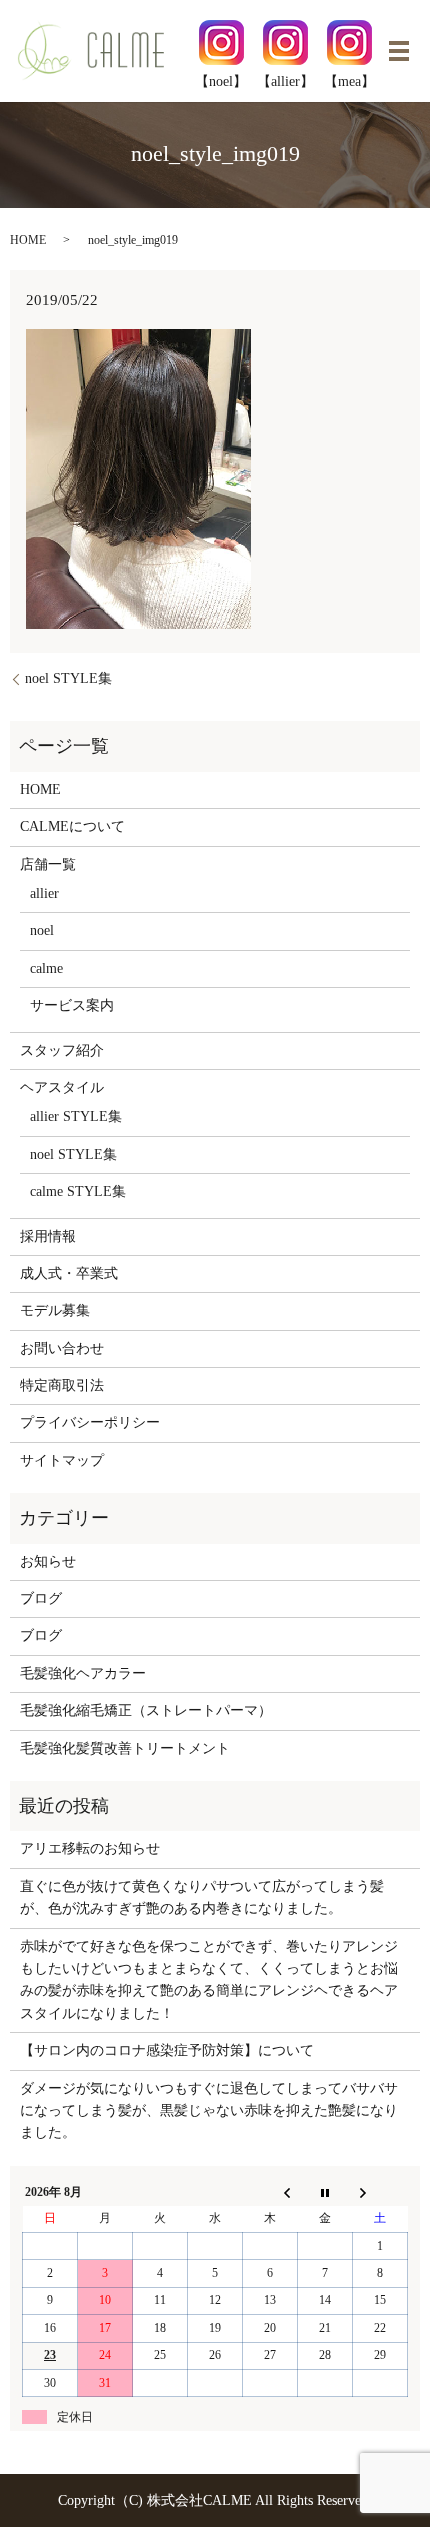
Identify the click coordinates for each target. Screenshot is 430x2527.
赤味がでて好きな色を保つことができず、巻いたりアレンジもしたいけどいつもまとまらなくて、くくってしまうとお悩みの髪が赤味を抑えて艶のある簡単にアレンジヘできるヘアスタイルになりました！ (209, 1980)
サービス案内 (72, 1005)
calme (46, 968)
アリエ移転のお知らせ (90, 1848)
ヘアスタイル (62, 1087)
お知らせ (48, 1561)
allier (44, 893)
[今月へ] (325, 2192)
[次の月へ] (380, 2192)
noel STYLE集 (68, 678)
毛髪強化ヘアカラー (83, 1673)
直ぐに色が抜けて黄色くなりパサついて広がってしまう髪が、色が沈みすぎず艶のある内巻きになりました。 (202, 1897)
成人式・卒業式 (69, 1273)
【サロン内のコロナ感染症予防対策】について (167, 2050)
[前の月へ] (270, 2192)
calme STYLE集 (78, 1191)
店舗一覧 (48, 864)
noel (42, 930)
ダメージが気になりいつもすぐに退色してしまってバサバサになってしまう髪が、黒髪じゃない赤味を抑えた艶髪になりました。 (209, 2111)
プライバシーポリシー (90, 1422)
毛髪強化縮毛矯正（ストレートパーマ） (146, 1710)
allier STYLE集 (76, 1116)
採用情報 (48, 1236)
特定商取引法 (62, 1385)
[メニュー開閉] (399, 51)
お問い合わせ (62, 1348)
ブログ (41, 1598)
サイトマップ (62, 1460)
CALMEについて (72, 826)
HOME (28, 240)
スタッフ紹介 (62, 1050)
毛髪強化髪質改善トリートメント (125, 1748)
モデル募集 (55, 1310)
